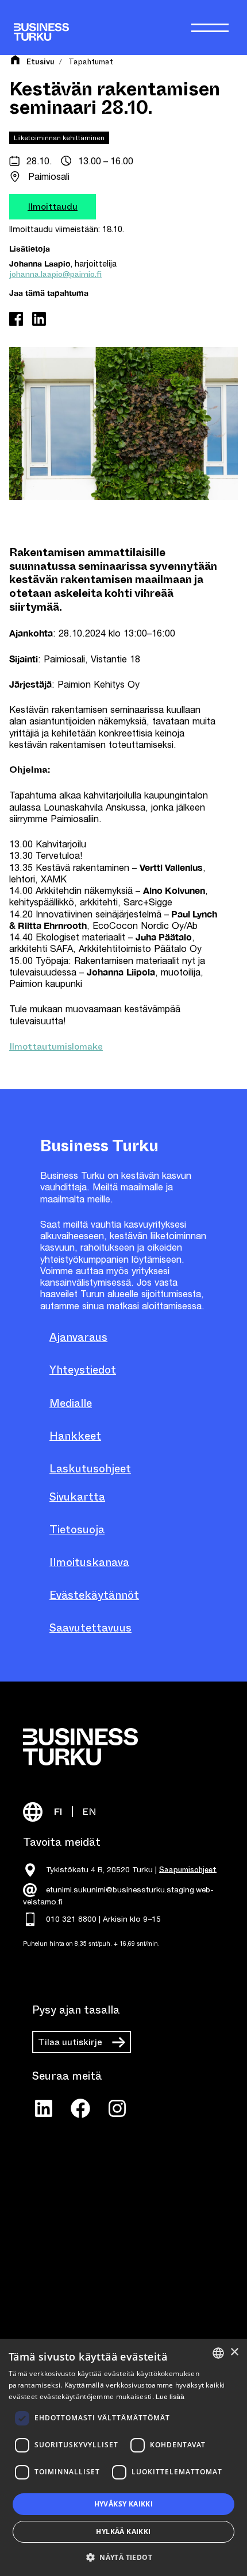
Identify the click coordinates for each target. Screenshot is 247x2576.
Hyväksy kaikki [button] (124, 2504)
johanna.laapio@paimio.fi (55, 274)
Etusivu (40, 62)
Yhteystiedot (83, 1370)
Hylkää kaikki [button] (123, 2531)
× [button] (234, 2352)
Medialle (71, 1403)
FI (58, 1812)
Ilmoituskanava (89, 1562)
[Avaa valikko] (210, 28)
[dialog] (123, 2457)
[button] (123, 2556)
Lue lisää (170, 2397)
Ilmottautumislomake (56, 1046)
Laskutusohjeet (90, 1469)
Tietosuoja (77, 1530)
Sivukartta (77, 1497)
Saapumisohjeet (188, 1869)
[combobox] (218, 2353)
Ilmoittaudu (53, 207)
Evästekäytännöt (94, 1595)
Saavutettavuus (90, 1628)
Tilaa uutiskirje (70, 2042)
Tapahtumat (91, 62)
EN (89, 1812)
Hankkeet (75, 1436)
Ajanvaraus (78, 1337)
